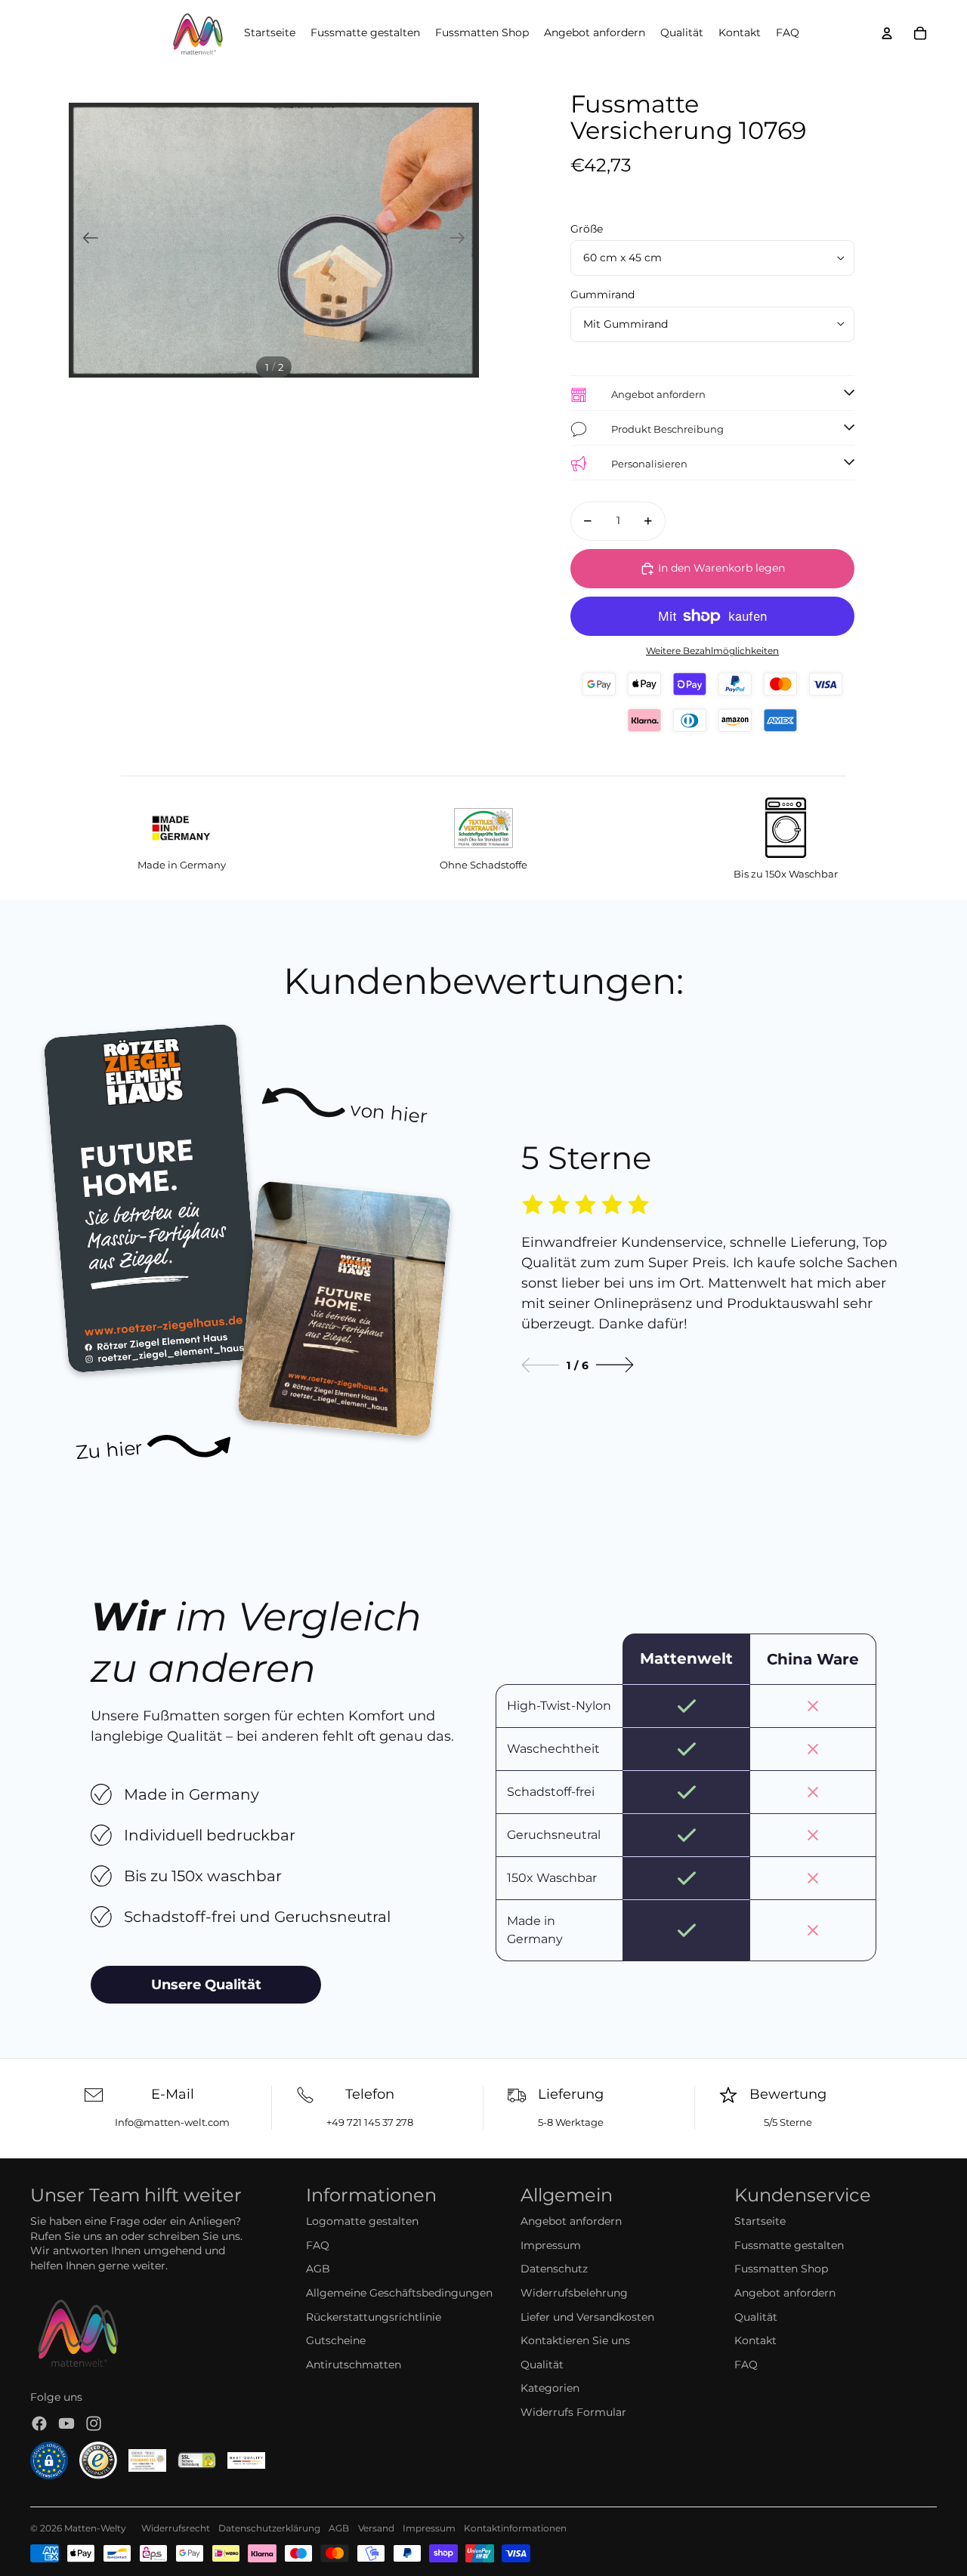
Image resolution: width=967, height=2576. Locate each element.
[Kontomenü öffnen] (887, 33)
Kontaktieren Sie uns (575, 2340)
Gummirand (602, 295)
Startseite (760, 2221)
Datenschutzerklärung (269, 2528)
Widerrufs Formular (573, 2412)
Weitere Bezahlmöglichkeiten (712, 651)
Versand (376, 2528)
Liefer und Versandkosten (587, 2317)
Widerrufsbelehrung (574, 2293)
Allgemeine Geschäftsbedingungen (399, 2293)
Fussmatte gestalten (789, 2245)
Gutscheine (336, 2340)
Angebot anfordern (571, 2221)
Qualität (542, 2365)
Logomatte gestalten (362, 2221)
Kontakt (755, 2340)
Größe (587, 229)
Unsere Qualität (206, 1985)
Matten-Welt (93, 2528)
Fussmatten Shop (781, 2269)
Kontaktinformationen (515, 2528)
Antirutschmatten (354, 2365)
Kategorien (550, 2388)
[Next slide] (615, 1365)
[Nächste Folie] (462, 240)
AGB (318, 2269)
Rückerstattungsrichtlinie (374, 2317)
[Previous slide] (540, 1365)
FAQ (318, 2245)
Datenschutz (554, 2269)
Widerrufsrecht (176, 2528)
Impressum (551, 2245)
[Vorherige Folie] (86, 240)
